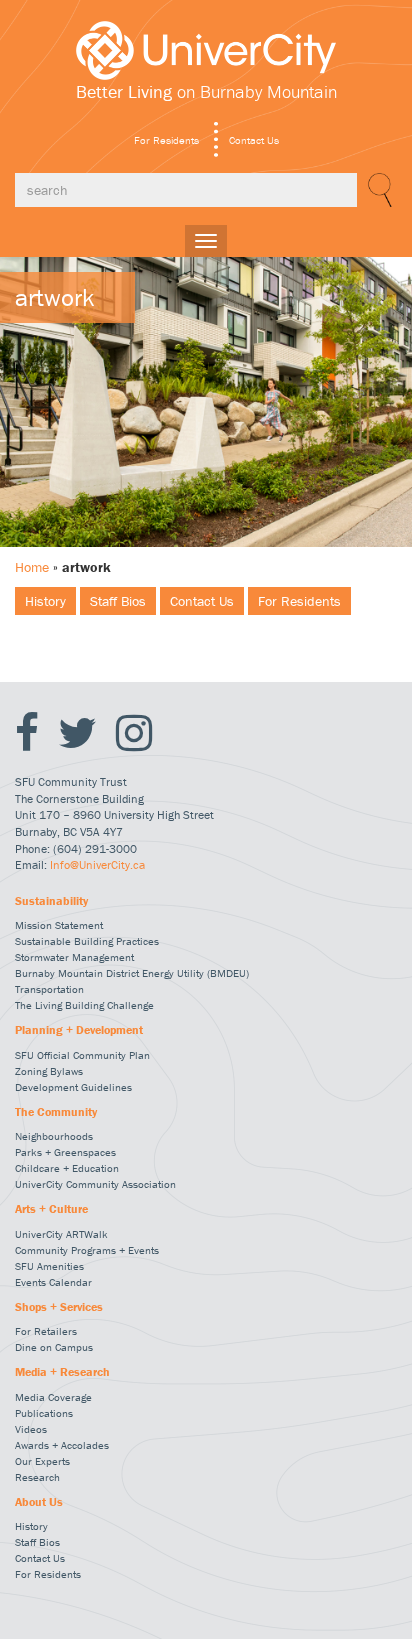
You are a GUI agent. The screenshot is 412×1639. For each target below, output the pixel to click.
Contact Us (254, 140)
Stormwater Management (74, 957)
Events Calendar (53, 1282)
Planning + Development (79, 1030)
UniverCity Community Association (95, 1184)
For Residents (166, 140)
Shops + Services (59, 1307)
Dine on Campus (54, 1347)
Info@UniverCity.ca (97, 864)
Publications (44, 1413)
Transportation (49, 989)
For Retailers (46, 1331)
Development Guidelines (73, 1087)
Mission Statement (59, 925)
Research (37, 1477)
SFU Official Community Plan (82, 1055)
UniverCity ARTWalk (61, 1234)
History (45, 601)
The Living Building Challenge (84, 1005)
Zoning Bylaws (49, 1071)
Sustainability (51, 901)
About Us (39, 1502)
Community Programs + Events (87, 1250)
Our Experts (42, 1461)
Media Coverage (53, 1397)
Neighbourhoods (54, 1136)
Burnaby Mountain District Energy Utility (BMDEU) (132, 973)
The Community (56, 1112)
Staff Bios (118, 601)
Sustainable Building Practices (87, 941)
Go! (377, 190)
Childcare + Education (67, 1168)
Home (32, 567)
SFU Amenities (49, 1266)
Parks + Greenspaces (65, 1152)
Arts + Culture (51, 1209)
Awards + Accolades (62, 1445)
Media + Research (62, 1372)
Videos (31, 1429)
